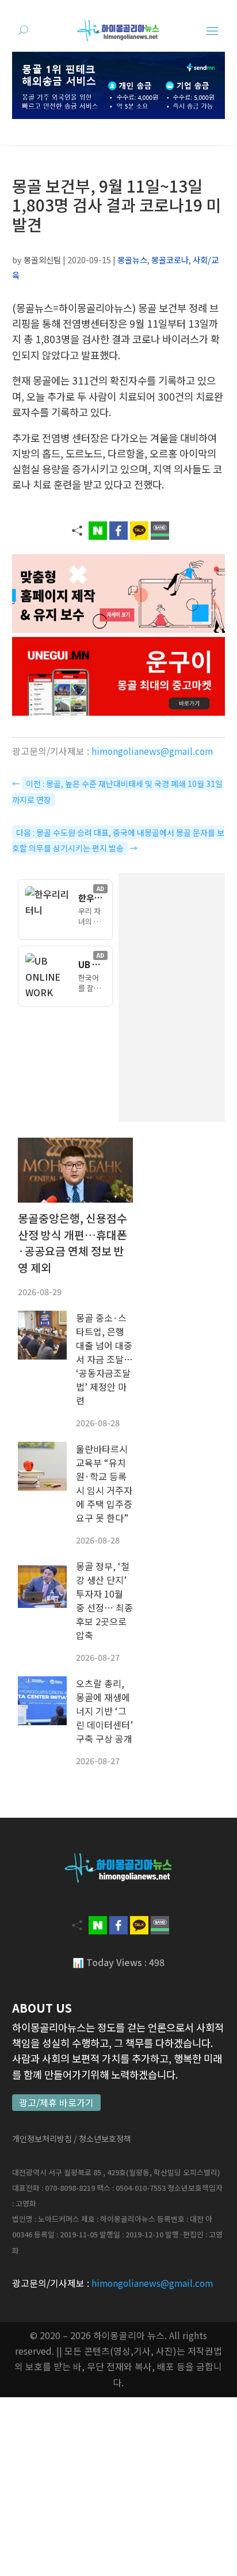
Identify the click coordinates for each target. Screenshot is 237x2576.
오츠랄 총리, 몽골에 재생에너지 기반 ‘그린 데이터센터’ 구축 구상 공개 (104, 1711)
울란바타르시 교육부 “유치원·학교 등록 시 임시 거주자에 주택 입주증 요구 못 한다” (104, 1483)
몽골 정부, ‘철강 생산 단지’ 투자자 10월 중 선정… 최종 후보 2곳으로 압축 (104, 1600)
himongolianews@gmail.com (152, 751)
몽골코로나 (170, 260)
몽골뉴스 (132, 260)
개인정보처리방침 (42, 2139)
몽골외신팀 (42, 260)
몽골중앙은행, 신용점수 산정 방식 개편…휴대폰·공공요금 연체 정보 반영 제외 (72, 1243)
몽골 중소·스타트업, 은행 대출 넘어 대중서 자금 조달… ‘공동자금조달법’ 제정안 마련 (104, 1359)
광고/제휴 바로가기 (56, 2103)
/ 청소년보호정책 (102, 2139)
